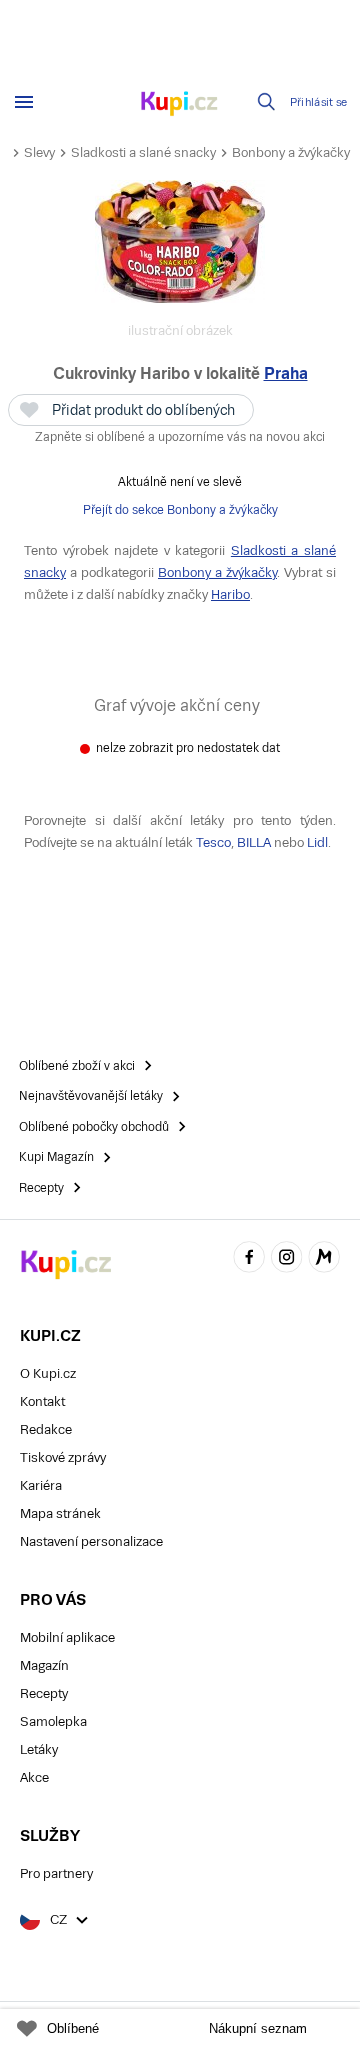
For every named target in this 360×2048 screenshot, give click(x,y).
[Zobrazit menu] (24, 102)
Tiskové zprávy (63, 1457)
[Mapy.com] (324, 1259)
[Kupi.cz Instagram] (287, 1259)
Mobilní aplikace (67, 1637)
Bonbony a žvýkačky (291, 152)
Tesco (213, 842)
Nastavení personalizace (91, 1541)
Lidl (317, 842)
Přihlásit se (319, 102)
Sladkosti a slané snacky (143, 152)
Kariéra (41, 1485)
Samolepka (53, 1721)
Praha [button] (286, 373)
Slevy (39, 152)
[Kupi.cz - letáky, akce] (180, 105)
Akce (34, 1777)
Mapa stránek (60, 1513)
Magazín (44, 1665)
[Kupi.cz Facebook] (249, 1259)
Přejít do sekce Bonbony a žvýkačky (180, 510)
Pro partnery (56, 1873)
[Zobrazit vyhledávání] (267, 102)
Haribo (230, 594)
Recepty (44, 1693)
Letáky (39, 1749)
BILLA (254, 842)
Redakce (46, 1429)
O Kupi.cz (48, 1373)
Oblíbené (73, 2028)
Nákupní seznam (258, 2028)
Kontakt (42, 1401)
